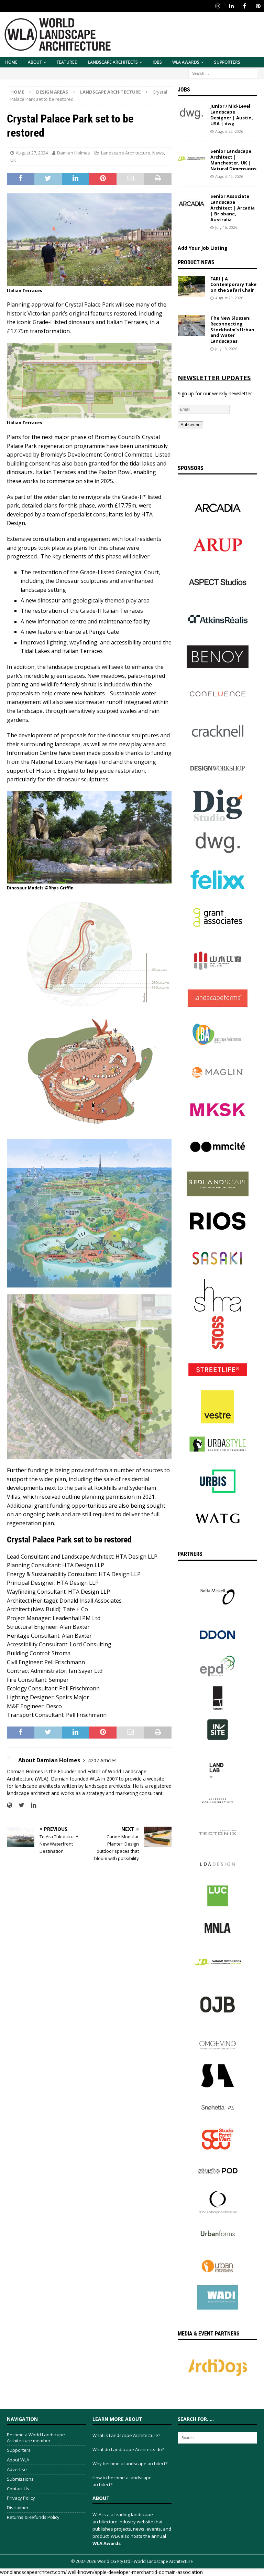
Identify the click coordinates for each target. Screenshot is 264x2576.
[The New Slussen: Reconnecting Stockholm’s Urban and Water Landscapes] (191, 325)
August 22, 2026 (229, 131)
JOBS (157, 62)
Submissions (20, 2479)
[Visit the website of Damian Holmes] (9, 1805)
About (35, 62)
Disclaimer (18, 2508)
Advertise (17, 2469)
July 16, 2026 (226, 227)
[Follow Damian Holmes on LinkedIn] (31, 1805)
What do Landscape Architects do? (128, 2449)
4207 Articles (102, 1760)
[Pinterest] (258, 6)
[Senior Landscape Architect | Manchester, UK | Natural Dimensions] (191, 159)
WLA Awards (186, 62)
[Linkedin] (231, 6)
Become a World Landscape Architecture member (36, 2438)
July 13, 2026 (226, 349)
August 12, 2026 (229, 176)
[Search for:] (223, 73)
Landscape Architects (113, 62)
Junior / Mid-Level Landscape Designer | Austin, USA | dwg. (232, 115)
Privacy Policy (21, 2498)
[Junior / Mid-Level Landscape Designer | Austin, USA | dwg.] (191, 114)
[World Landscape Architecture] (58, 53)
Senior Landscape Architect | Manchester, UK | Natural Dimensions (233, 160)
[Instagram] (218, 6)
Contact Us (18, 2489)
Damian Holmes (74, 153)
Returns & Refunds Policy (33, 2517)
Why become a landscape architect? (130, 2463)
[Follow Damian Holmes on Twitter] (19, 1805)
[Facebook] (245, 6)
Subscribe (190, 425)
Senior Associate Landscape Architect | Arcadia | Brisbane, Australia (233, 208)
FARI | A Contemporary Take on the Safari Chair (233, 285)
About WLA (18, 2460)
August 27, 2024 (32, 153)
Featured (67, 62)
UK (13, 160)
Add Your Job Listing (203, 248)
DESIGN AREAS (52, 92)
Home (11, 62)
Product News (196, 262)
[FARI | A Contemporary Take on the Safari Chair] (191, 286)
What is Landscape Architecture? (126, 2435)
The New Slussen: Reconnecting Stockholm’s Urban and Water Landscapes (232, 330)
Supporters (227, 62)
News (158, 153)
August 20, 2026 (229, 298)
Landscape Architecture (126, 153)
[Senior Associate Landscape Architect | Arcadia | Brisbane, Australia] (191, 204)
